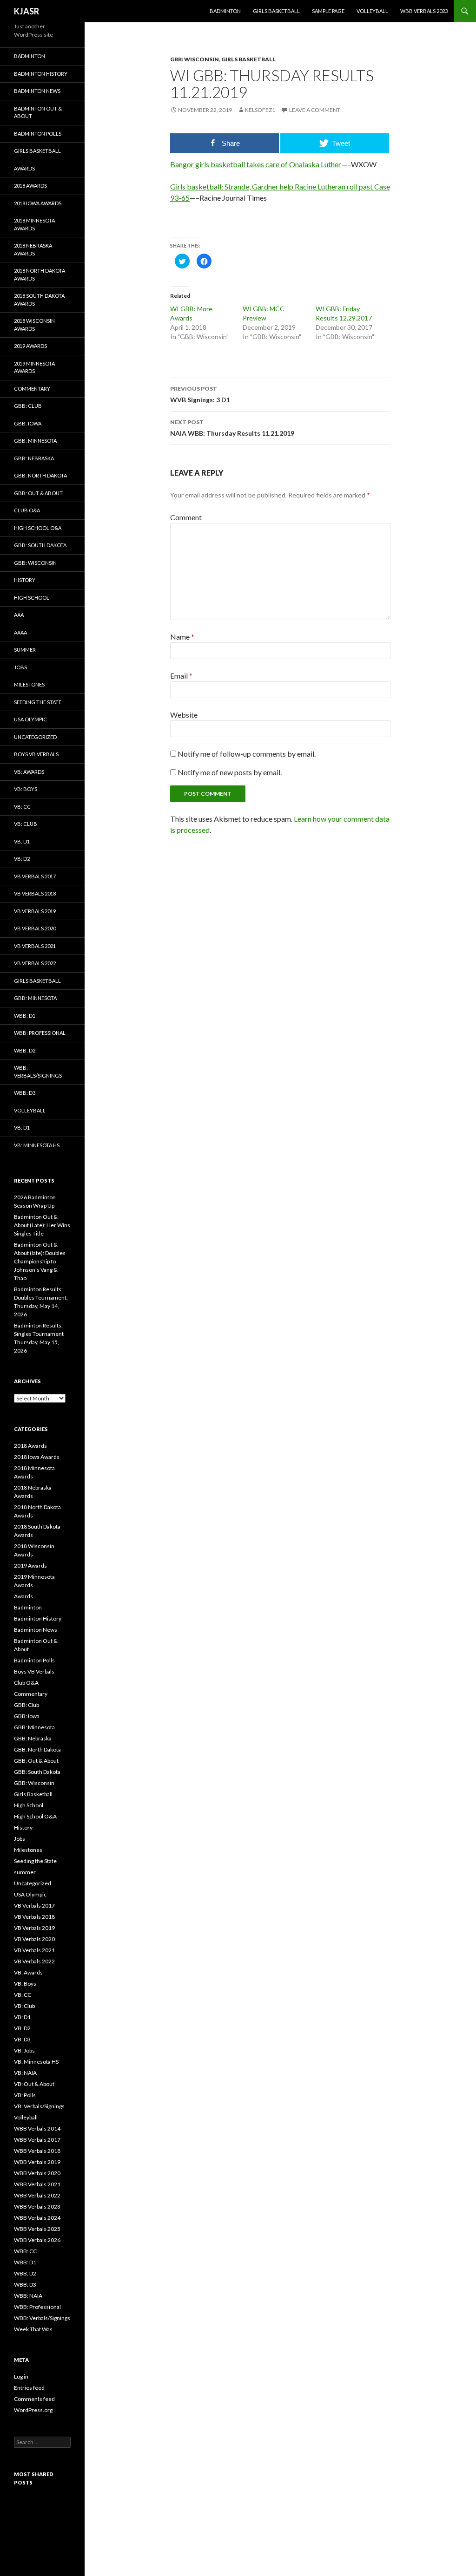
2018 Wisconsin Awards (34, 325)
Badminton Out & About (38, 112)
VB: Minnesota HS (37, 1145)
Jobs (20, 667)
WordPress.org (33, 2410)
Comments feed (34, 2399)
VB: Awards (29, 772)
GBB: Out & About (38, 493)
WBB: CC (25, 2251)
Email (181, 676)
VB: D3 (22, 2039)
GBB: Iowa (28, 423)
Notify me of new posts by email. (230, 772)
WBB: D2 (25, 1050)
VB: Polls (25, 2095)
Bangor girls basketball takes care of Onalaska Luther (256, 164)
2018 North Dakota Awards (40, 275)
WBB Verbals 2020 (37, 2173)
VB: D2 (22, 859)
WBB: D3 (25, 1093)
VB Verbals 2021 (35, 946)
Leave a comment (315, 110)
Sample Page (328, 11)
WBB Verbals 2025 (37, 2229)
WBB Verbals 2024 (37, 2218)
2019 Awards (30, 346)
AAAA (20, 632)
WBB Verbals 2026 (37, 2240)
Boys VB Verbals (36, 754)
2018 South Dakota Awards (39, 300)
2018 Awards (30, 186)
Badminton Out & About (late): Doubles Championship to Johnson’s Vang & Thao (40, 1261)
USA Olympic (30, 719)
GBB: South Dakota (40, 545)
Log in (21, 2377)
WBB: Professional (40, 1033)
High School (32, 598)
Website (184, 715)
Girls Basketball (276, 11)
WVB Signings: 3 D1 (200, 394)
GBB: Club (28, 406)
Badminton (225, 11)
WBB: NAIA (28, 2296)
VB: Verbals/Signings (39, 2106)
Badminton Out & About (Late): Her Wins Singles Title (42, 1225)
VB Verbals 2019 (35, 911)
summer (25, 650)
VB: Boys (26, 789)
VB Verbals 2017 (35, 876)
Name (182, 637)
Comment (186, 517)
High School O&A (38, 528)
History (25, 580)
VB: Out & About (34, 2084)
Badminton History (41, 74)
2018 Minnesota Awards (34, 224)
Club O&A (27, 510)
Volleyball (372, 11)
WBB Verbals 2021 (37, 2184)
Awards (24, 168)
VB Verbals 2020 (35, 928)
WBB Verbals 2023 (424, 11)
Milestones (29, 684)
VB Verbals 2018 (35, 893)
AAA (19, 615)
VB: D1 (22, 841)
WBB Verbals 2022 (37, 2195)
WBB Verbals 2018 (37, 2151)
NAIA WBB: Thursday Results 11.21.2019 (232, 428)
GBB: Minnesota (35, 441)
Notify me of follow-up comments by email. (247, 754)
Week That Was (33, 2329)
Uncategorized (35, 737)
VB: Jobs (24, 2050)
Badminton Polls (38, 134)
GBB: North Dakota (40, 475)
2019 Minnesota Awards (34, 367)
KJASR (26, 11)
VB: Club (26, 824)
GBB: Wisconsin (195, 59)
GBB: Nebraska (34, 458)
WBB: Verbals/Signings (38, 1072)
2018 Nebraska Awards (33, 249)
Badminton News (37, 91)
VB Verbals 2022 (35, 963)
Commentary (32, 389)
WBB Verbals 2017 (37, 2140)
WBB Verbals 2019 (37, 2162)
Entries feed (29, 2388)
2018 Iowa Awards (38, 203)
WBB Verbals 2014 (37, 2128)
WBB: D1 (25, 1016)
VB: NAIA (25, 2073)
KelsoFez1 (260, 110)
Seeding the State (38, 702)
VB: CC (22, 807)
